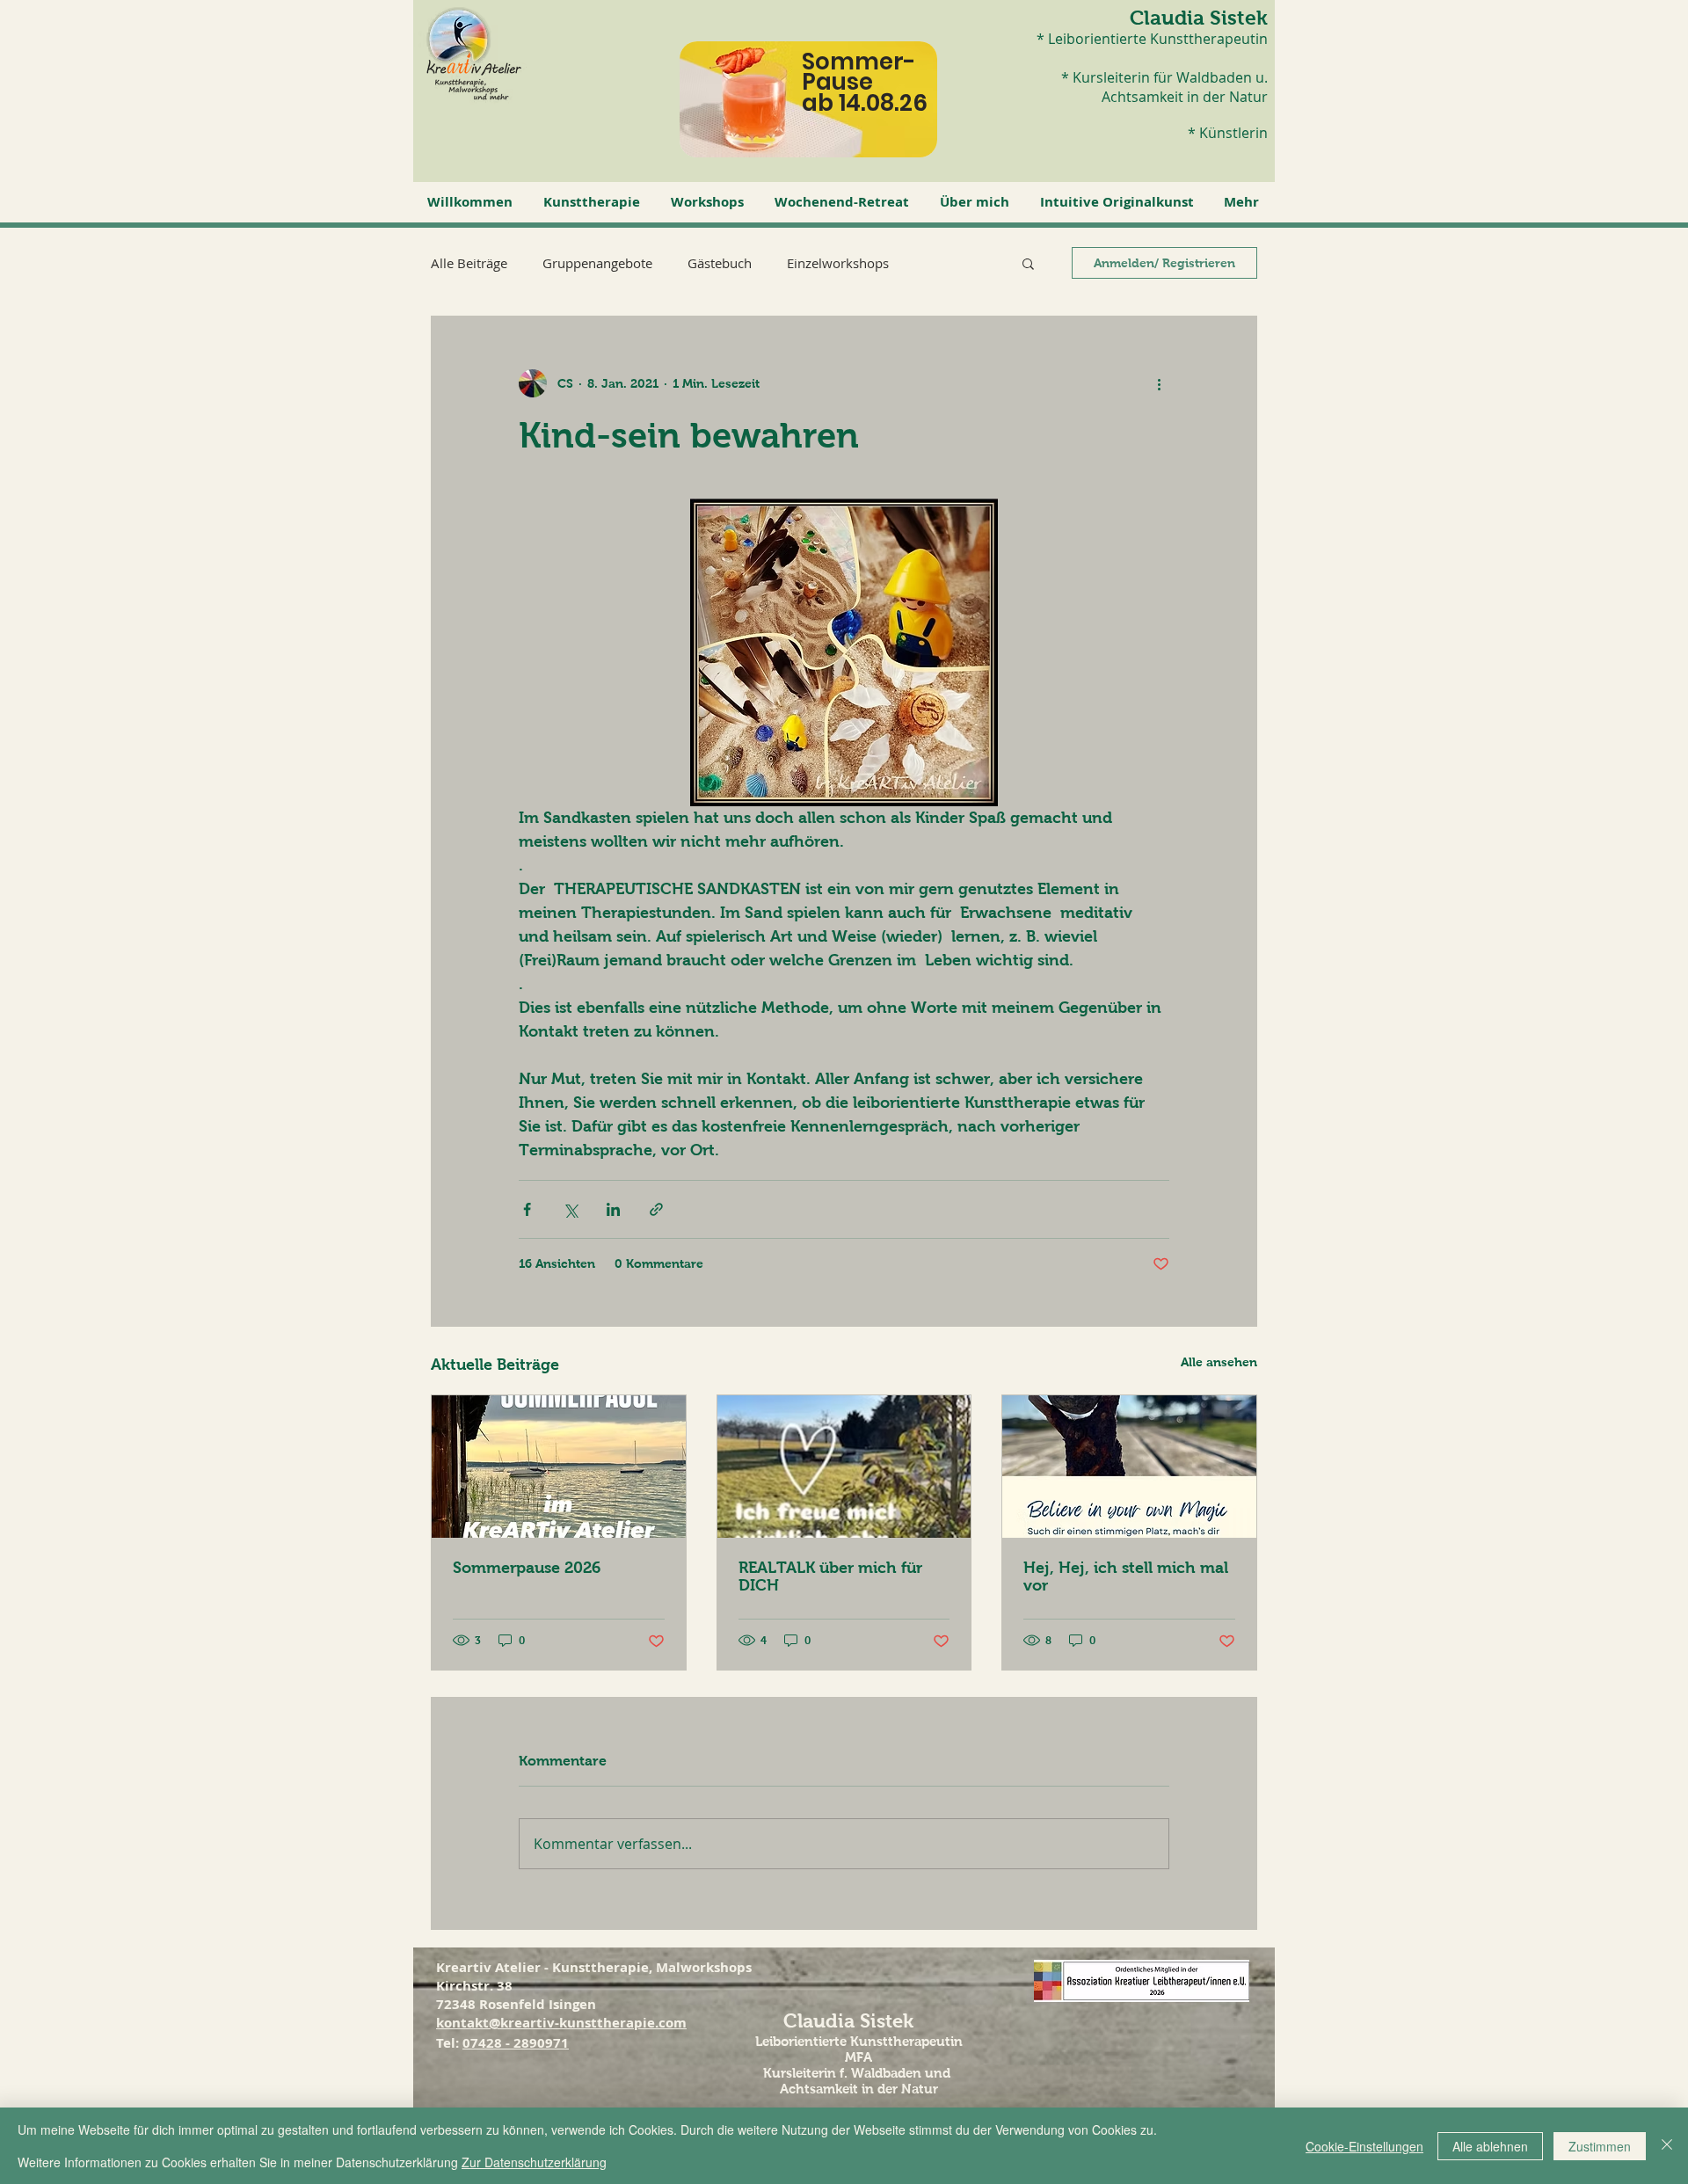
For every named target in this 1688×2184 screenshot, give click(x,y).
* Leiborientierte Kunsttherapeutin (1152, 39)
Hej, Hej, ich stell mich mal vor (1126, 1576)
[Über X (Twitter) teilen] (570, 1209)
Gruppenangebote (597, 263)
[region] (825, 113)
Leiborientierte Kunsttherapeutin (859, 2041)
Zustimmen (1600, 2146)
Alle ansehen (1219, 1362)
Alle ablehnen (1490, 2146)
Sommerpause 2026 (527, 1568)
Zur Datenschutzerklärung (534, 2162)
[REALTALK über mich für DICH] (844, 1467)
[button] (594, 202)
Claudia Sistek (1199, 18)
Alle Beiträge (469, 263)
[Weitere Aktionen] (1159, 383)
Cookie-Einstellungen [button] (1364, 2146)
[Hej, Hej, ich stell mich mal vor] (1129, 1467)
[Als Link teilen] (656, 1209)
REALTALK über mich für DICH (830, 1576)
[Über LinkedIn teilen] (613, 1209)
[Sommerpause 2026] (559, 1467)
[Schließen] (1667, 2146)
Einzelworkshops (838, 263)
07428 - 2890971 (516, 2043)
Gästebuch (720, 263)
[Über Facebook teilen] (527, 1209)
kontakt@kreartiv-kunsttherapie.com (561, 2023)
